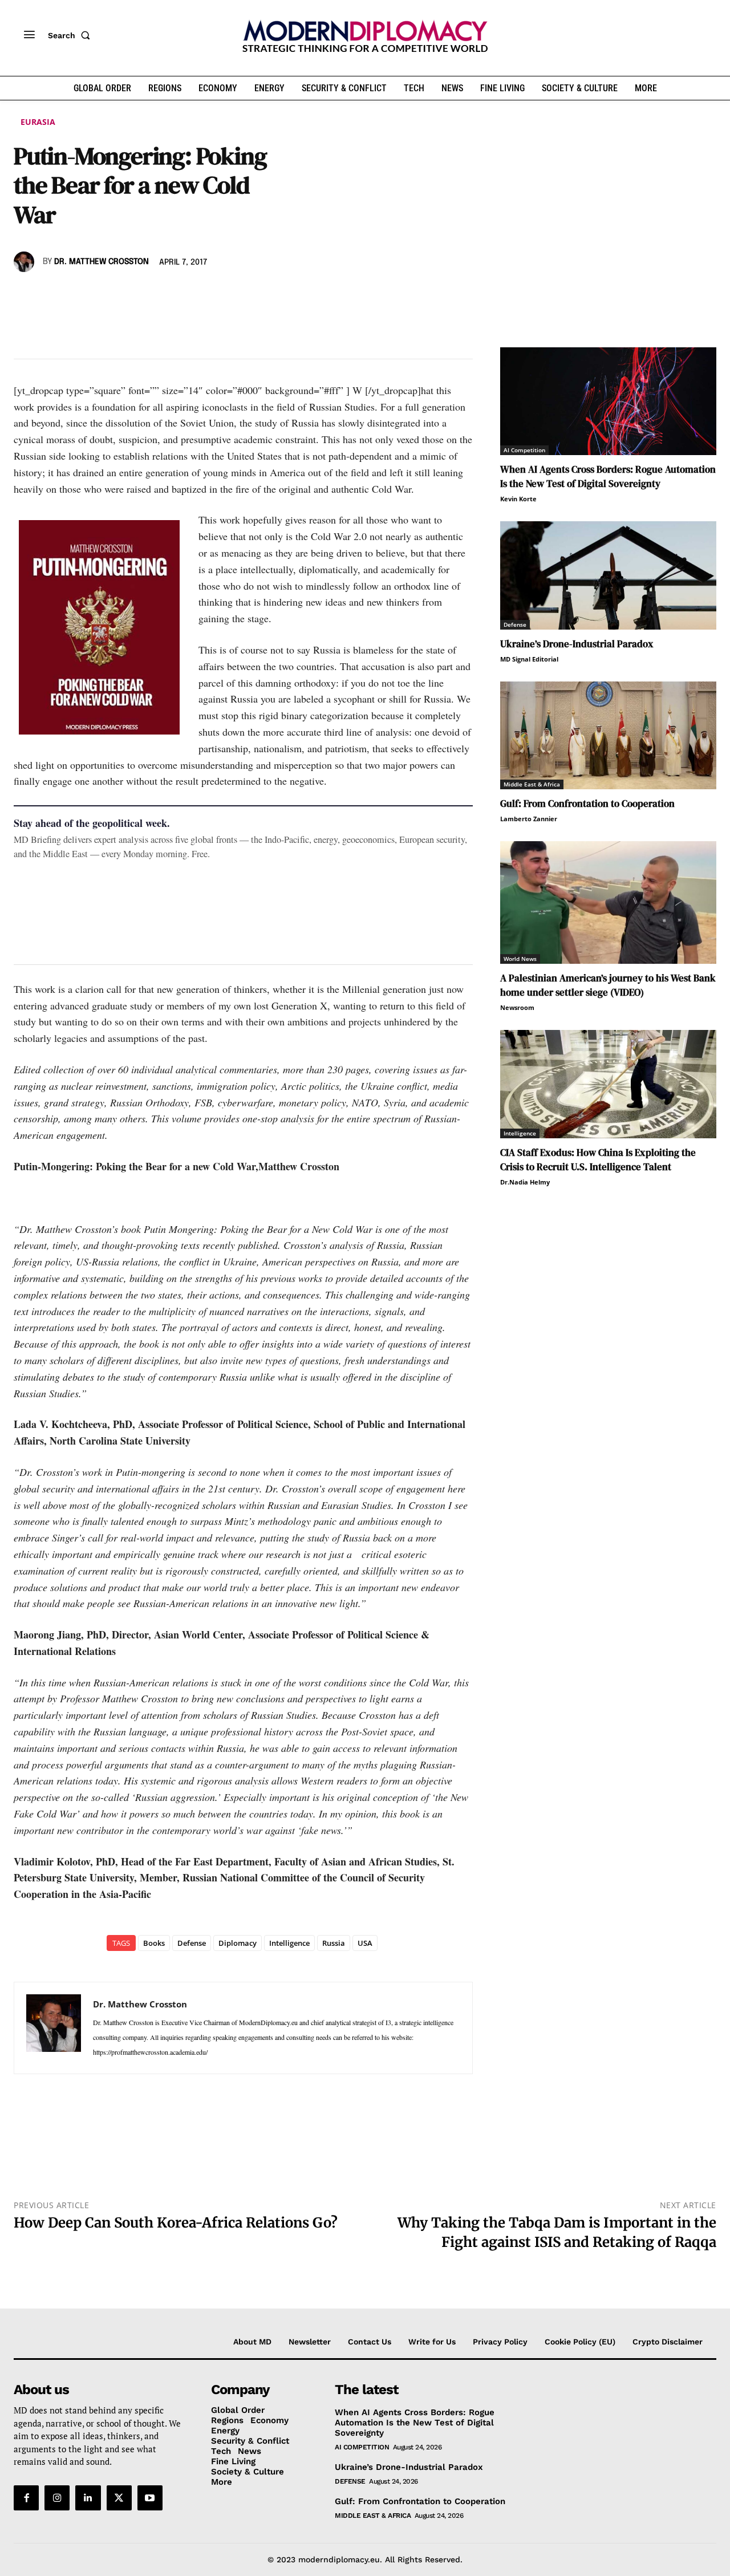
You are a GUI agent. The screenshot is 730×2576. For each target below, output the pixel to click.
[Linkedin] (104, 295)
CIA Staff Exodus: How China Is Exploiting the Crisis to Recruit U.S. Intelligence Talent (598, 1160)
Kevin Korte (518, 499)
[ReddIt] (130, 295)
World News (520, 959)
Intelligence (289, 1943)
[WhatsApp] (78, 295)
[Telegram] (156, 295)
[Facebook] (25, 295)
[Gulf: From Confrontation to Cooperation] (608, 735)
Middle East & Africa (532, 784)
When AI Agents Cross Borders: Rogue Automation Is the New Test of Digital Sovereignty (608, 476)
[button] (71, 35)
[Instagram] (57, 2498)
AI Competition (524, 450)
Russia (334, 1943)
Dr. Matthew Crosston (102, 262)
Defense (192, 1943)
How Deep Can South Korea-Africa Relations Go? (176, 2223)
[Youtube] (150, 2498)
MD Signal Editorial (529, 659)
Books (154, 1943)
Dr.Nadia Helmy (525, 1182)
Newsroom (517, 1007)
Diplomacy (238, 1943)
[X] (51, 295)
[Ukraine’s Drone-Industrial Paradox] (608, 575)
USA (365, 1943)
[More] (183, 295)
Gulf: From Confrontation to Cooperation (587, 804)
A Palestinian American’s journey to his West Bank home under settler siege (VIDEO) (608, 985)
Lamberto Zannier (529, 819)
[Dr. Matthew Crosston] (26, 262)
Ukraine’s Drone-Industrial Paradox (577, 644)
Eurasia (38, 122)
